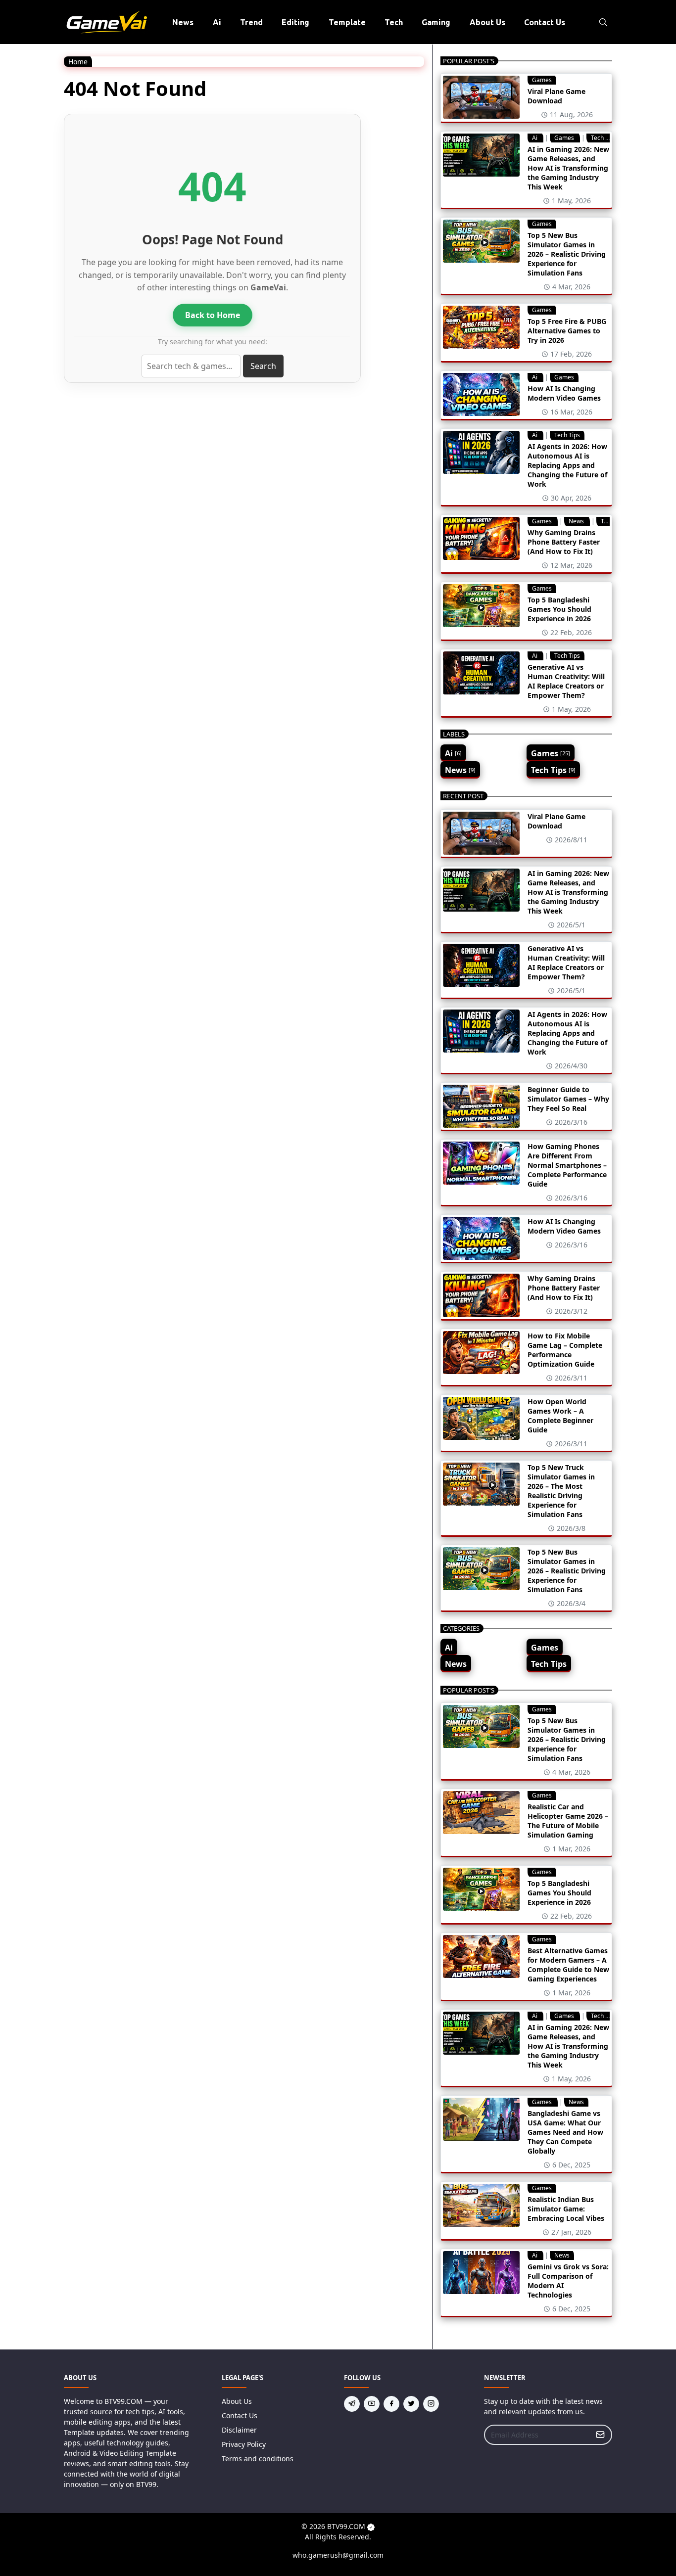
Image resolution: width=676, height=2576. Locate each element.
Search (263, 366)
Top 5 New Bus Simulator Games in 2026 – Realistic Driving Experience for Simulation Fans (567, 254)
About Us (237, 2401)
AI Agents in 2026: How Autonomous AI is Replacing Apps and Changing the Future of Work (567, 465)
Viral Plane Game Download (556, 96)
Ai (535, 138)
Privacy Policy (244, 2444)
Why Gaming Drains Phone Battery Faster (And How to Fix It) (564, 542)
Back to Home (213, 315)
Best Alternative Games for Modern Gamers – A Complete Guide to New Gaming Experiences (568, 1965)
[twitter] (411, 2404)
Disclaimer (239, 2430)
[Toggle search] (603, 22)
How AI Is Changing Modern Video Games (564, 393)
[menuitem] (183, 22)
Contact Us (240, 2415)
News (577, 521)
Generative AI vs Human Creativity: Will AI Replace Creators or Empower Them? (566, 681)
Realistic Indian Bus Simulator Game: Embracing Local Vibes (566, 2209)
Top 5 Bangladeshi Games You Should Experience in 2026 (559, 609)
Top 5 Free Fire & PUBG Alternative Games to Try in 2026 (567, 331)
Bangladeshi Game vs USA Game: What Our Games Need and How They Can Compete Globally (565, 2132)
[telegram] (352, 2404)
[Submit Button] (600, 2435)
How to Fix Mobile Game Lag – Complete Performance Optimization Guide (565, 1350)
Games (542, 80)
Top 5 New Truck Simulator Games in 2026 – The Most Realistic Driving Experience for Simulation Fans (561, 1491)
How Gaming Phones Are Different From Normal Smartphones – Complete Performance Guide (567, 1165)
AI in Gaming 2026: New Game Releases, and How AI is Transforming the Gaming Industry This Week (568, 168)
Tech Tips (604, 138)
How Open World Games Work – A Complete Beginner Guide (560, 1416)
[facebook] (391, 2404)
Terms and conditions (258, 2459)
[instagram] (431, 2404)
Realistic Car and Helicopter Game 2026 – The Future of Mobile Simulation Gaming (568, 1821)
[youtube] (372, 2404)
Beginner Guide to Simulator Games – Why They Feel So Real (568, 1099)
